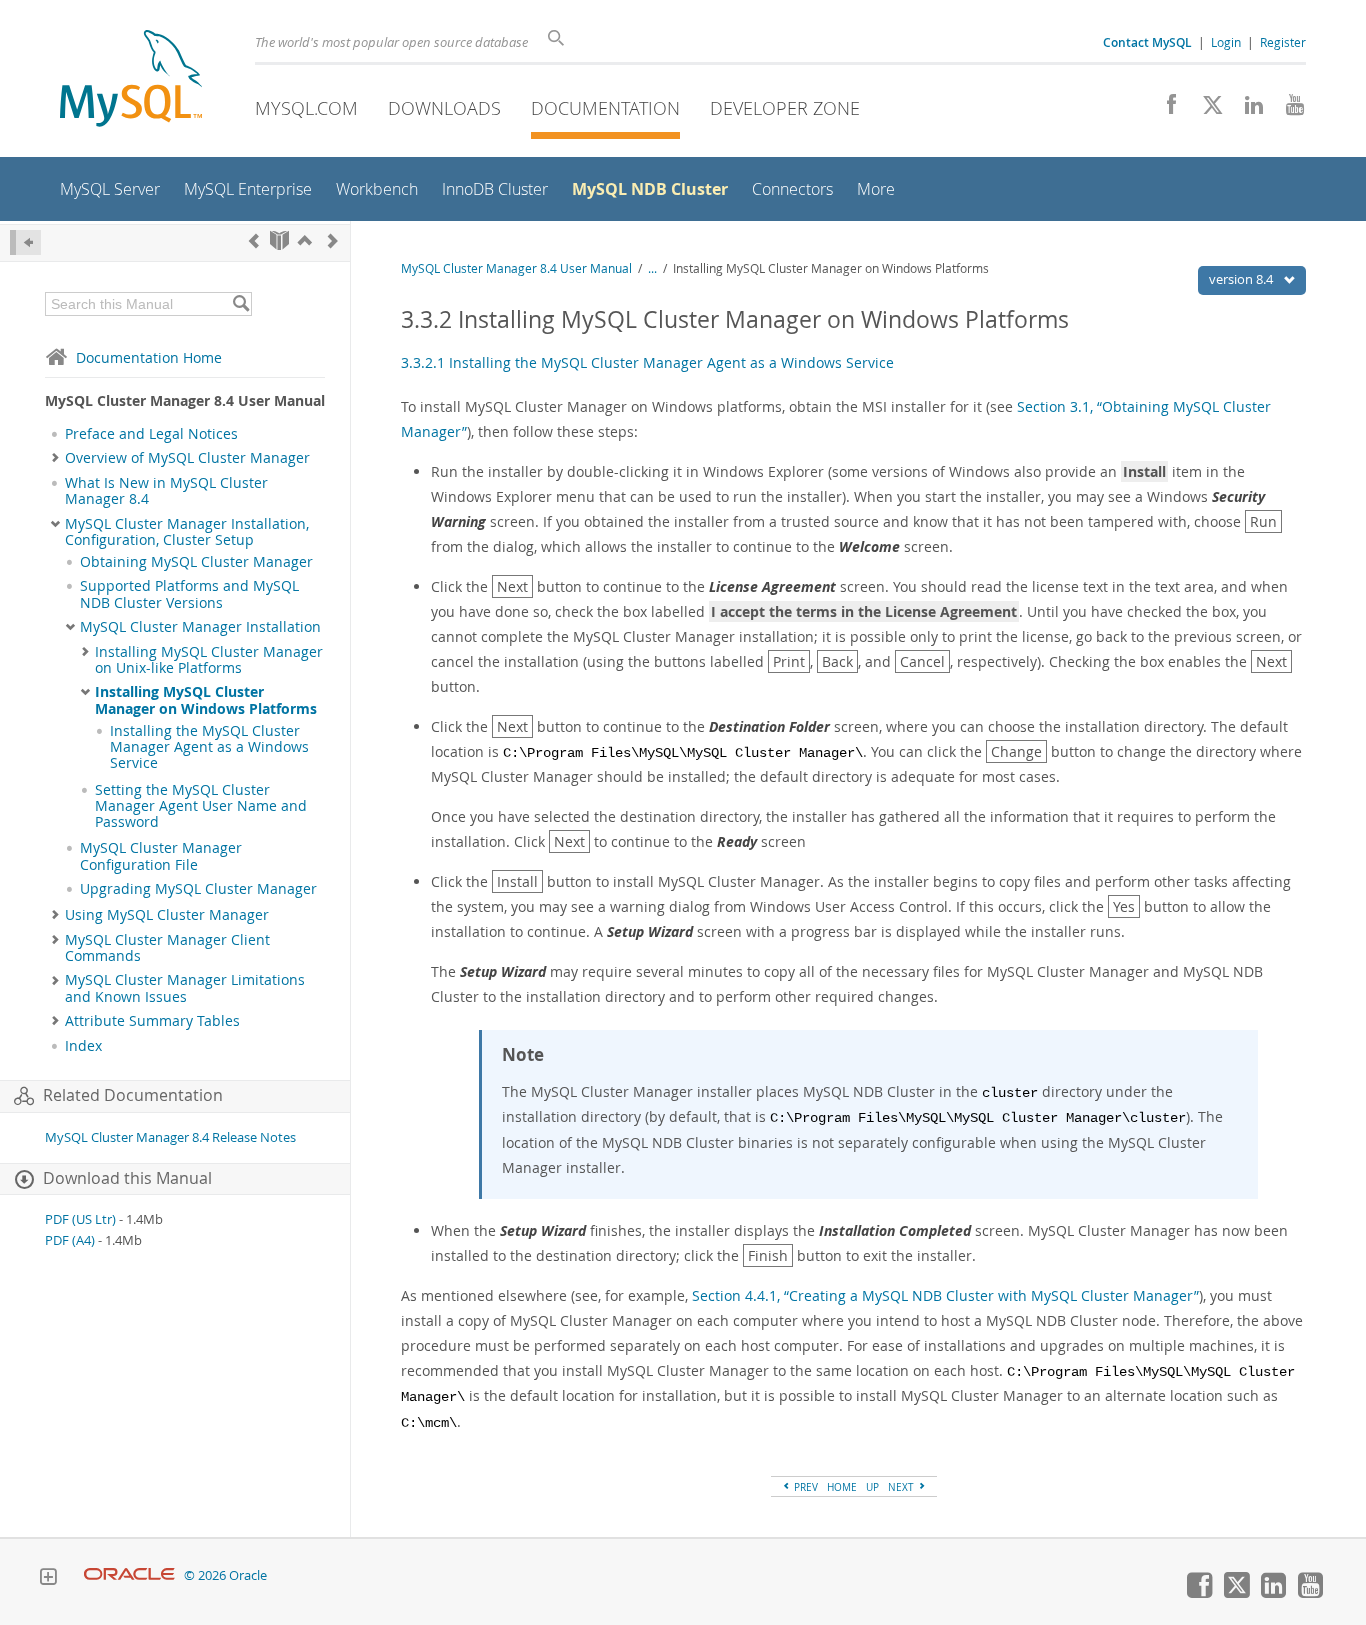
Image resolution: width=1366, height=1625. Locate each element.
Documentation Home (149, 357)
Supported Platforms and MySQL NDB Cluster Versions (189, 594)
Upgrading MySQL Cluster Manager (198, 889)
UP (872, 1487)
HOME (842, 1487)
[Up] (305, 240)
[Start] (279, 240)
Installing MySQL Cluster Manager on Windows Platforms (206, 700)
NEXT (902, 1487)
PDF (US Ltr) (80, 1219)
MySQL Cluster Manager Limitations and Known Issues (185, 988)
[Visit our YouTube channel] (1287, 110)
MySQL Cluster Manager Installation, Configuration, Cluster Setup (187, 532)
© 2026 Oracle (225, 1575)
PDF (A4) (70, 1240)
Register (1283, 42)
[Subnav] (55, 458)
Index (83, 1046)
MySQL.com (306, 108)
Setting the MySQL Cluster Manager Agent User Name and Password (201, 806)
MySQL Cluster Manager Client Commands (167, 948)
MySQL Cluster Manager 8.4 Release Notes (170, 1137)
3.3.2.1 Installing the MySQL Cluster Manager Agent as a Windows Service (647, 362)
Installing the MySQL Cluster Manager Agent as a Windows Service (209, 747)
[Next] (333, 240)
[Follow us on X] (1205, 110)
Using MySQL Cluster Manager (167, 915)
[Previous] (254, 240)
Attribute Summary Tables (152, 1021)
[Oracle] (129, 1575)
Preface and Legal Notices (151, 434)
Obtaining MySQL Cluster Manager (196, 562)
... (652, 268)
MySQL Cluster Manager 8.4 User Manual (516, 268)
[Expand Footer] (48, 1579)
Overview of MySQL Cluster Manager (187, 458)
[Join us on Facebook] (1164, 110)
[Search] (240, 304)
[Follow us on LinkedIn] (1246, 110)
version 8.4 (1242, 279)
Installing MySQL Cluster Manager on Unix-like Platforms (209, 660)
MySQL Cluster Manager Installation (200, 627)
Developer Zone (785, 108)
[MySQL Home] (131, 80)
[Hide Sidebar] (25, 242)
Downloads (444, 108)
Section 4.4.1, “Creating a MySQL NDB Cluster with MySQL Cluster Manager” (945, 1295)
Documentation (605, 108)
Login (1226, 42)
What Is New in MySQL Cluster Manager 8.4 (166, 491)
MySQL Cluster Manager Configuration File (161, 856)
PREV (804, 1487)
